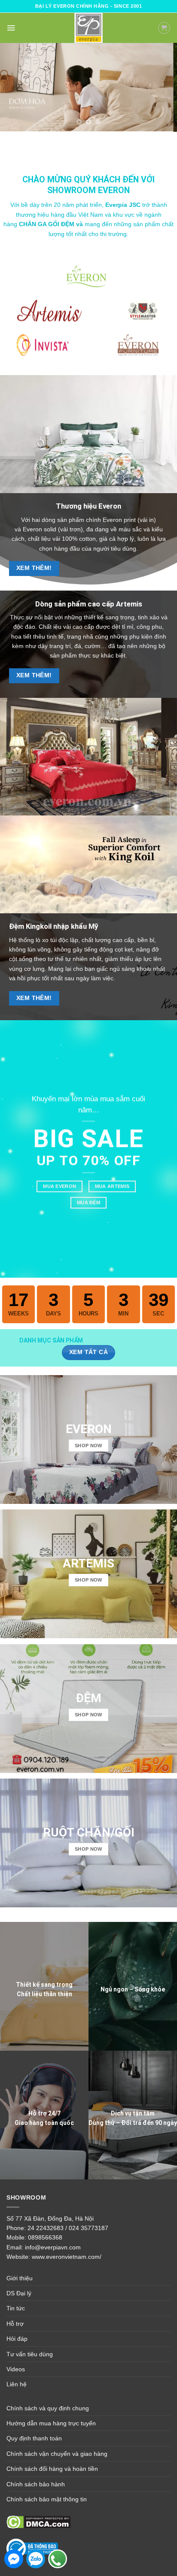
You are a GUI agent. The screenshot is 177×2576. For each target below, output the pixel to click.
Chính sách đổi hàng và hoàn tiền (52, 2469)
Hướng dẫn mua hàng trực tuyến (51, 2423)
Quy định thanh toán (34, 2438)
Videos (16, 2369)
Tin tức (16, 2308)
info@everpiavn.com (53, 2247)
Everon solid (40, 529)
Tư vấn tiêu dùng (30, 2354)
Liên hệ (17, 2384)
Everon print (119, 519)
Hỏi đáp (17, 2338)
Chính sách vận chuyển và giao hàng (57, 2453)
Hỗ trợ (15, 2323)
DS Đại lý (19, 2293)
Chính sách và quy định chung (48, 2408)
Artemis (129, 603)
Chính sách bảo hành (36, 2484)
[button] (11, 28)
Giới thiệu (20, 2278)
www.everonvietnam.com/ (67, 2257)
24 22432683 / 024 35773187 (68, 2227)
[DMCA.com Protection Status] (38, 2521)
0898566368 (45, 2237)
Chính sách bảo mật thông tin (47, 2499)
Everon (110, 506)
